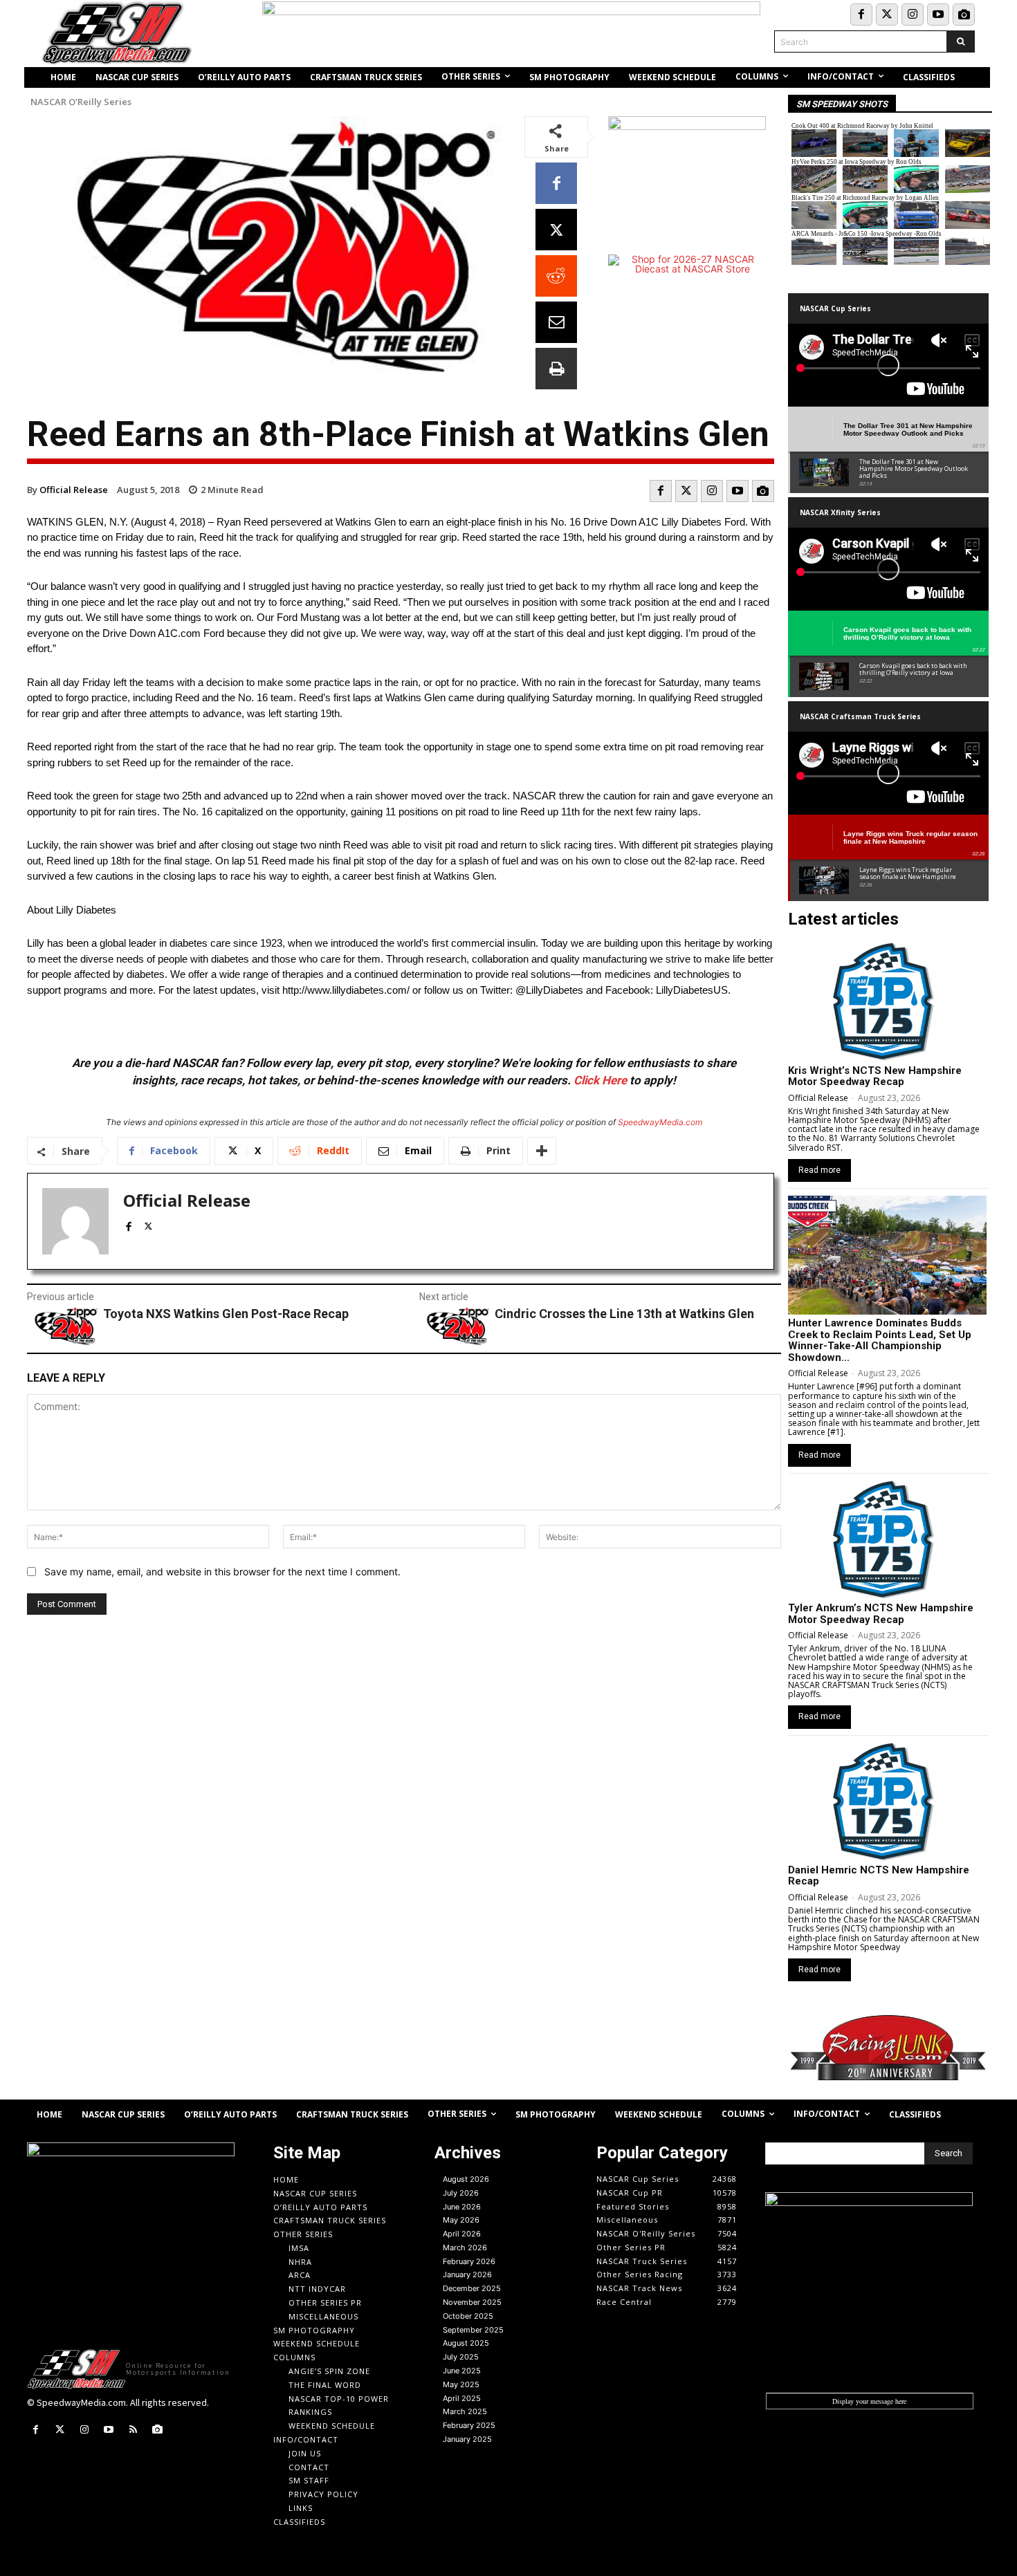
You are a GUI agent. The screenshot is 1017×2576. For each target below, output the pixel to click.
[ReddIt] (556, 276)
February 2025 (469, 2425)
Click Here (600, 1080)
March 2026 (465, 2248)
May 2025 (461, 2384)
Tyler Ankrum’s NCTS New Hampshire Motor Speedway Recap (881, 1614)
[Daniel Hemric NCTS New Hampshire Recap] (887, 1802)
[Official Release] (75, 1221)
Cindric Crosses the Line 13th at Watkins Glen (624, 1314)
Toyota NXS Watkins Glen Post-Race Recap (226, 1314)
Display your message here (869, 2401)
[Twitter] (887, 15)
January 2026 (467, 2274)
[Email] (556, 322)
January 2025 (467, 2439)
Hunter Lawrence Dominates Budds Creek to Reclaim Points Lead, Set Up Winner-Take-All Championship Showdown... (880, 1340)
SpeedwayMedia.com (660, 1122)
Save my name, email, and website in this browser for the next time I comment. (222, 1572)
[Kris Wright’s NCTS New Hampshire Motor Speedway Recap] (887, 1002)
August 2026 (466, 2179)
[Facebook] (861, 15)
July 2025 (461, 2357)
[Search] (961, 41)
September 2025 (473, 2330)
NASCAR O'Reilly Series (81, 102)
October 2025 (468, 2316)
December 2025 (472, 2288)
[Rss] (133, 2430)
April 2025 (462, 2398)
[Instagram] (913, 15)
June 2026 (462, 2207)
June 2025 (462, 2371)
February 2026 (469, 2261)
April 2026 (462, 2234)
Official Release (74, 490)
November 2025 (472, 2302)
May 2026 (461, 2220)
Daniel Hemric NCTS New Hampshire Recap (879, 1876)
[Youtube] (938, 15)
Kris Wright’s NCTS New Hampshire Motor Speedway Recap (875, 1076)
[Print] (556, 369)
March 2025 (465, 2411)
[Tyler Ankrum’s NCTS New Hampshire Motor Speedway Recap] (887, 1540)
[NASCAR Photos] (964, 15)
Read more (819, 1170)
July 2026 (461, 2193)
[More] (542, 1151)
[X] (556, 230)
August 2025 (466, 2343)
